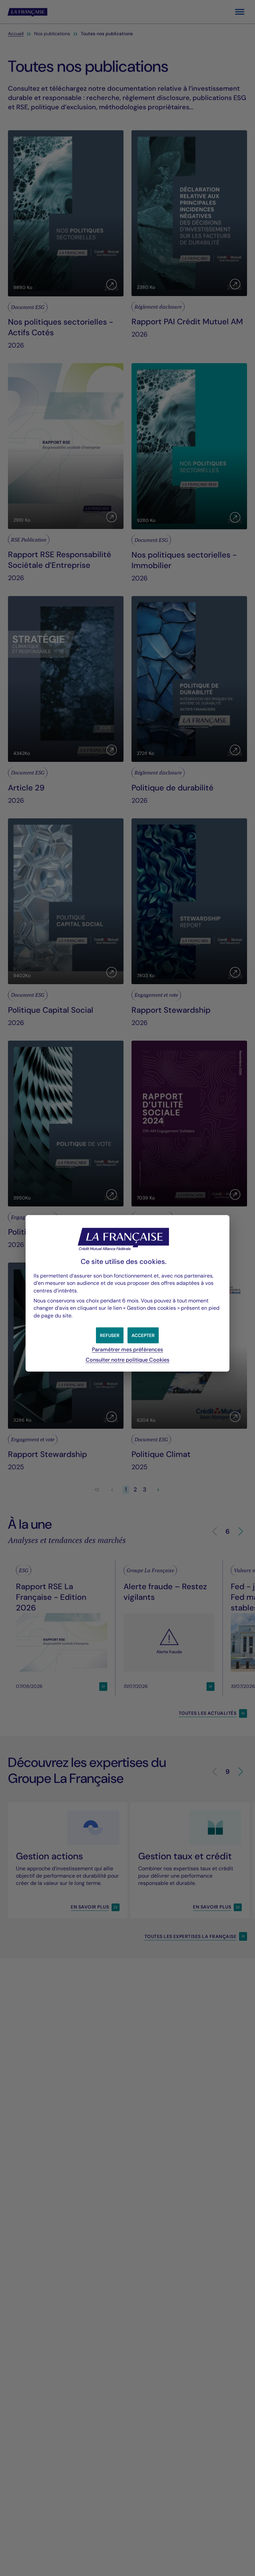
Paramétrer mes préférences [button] (127, 1349)
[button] (143, 1335)
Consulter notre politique (127, 1360)
